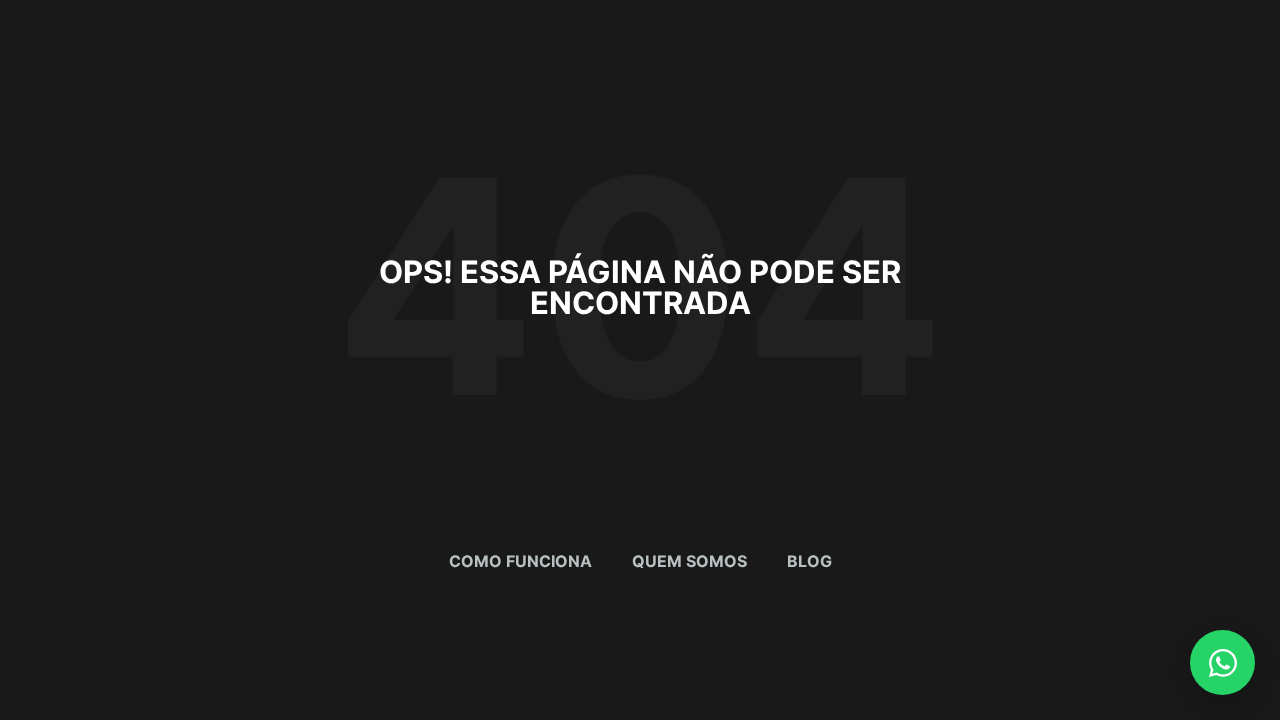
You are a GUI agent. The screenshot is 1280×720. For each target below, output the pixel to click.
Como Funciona (520, 561)
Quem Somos (689, 561)
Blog (809, 561)
